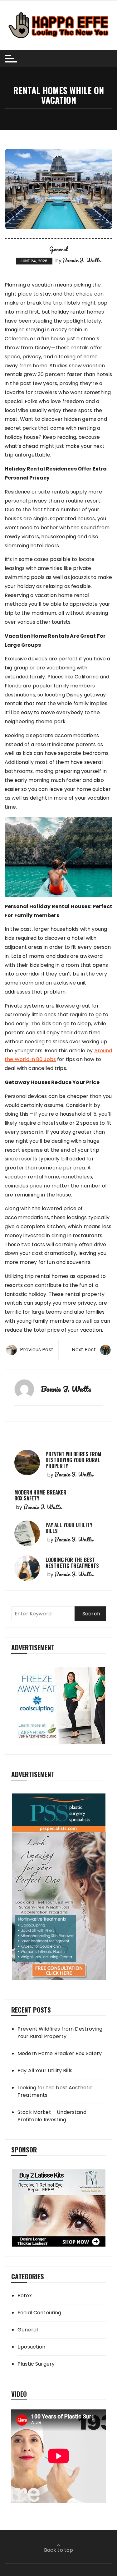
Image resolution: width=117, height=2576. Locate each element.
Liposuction (32, 2347)
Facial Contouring (39, 2313)
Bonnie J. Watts (82, 260)
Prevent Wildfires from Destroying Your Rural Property (73, 1460)
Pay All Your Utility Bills (69, 1528)
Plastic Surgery (36, 2364)
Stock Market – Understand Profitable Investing (52, 2116)
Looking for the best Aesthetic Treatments (72, 1563)
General (58, 249)
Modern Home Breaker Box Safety (40, 1495)
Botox (25, 2296)
